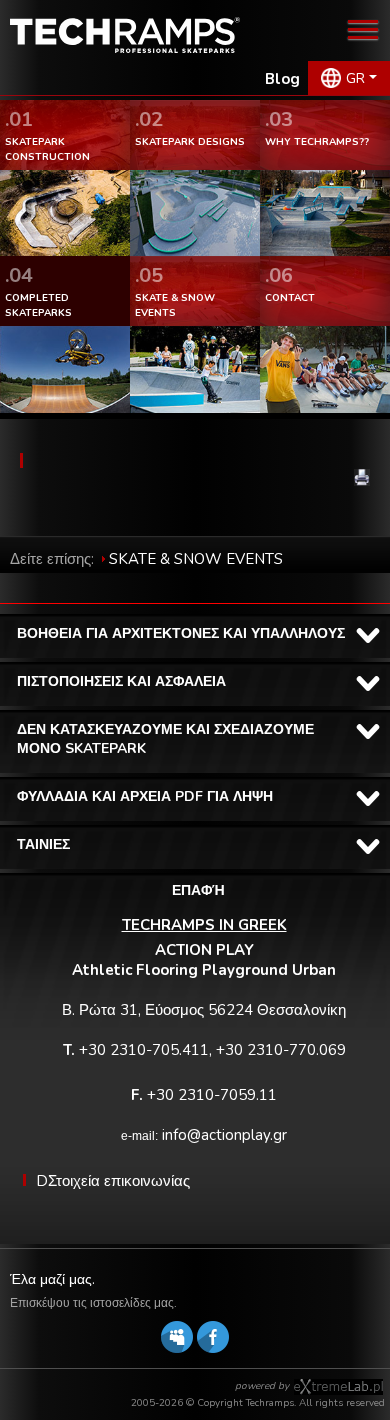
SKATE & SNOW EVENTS (196, 559)
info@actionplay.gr (224, 1135)
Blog (282, 79)
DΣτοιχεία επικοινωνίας (113, 1181)
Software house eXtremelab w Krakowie (338, 1387)
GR (355, 78)
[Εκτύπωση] (362, 477)
